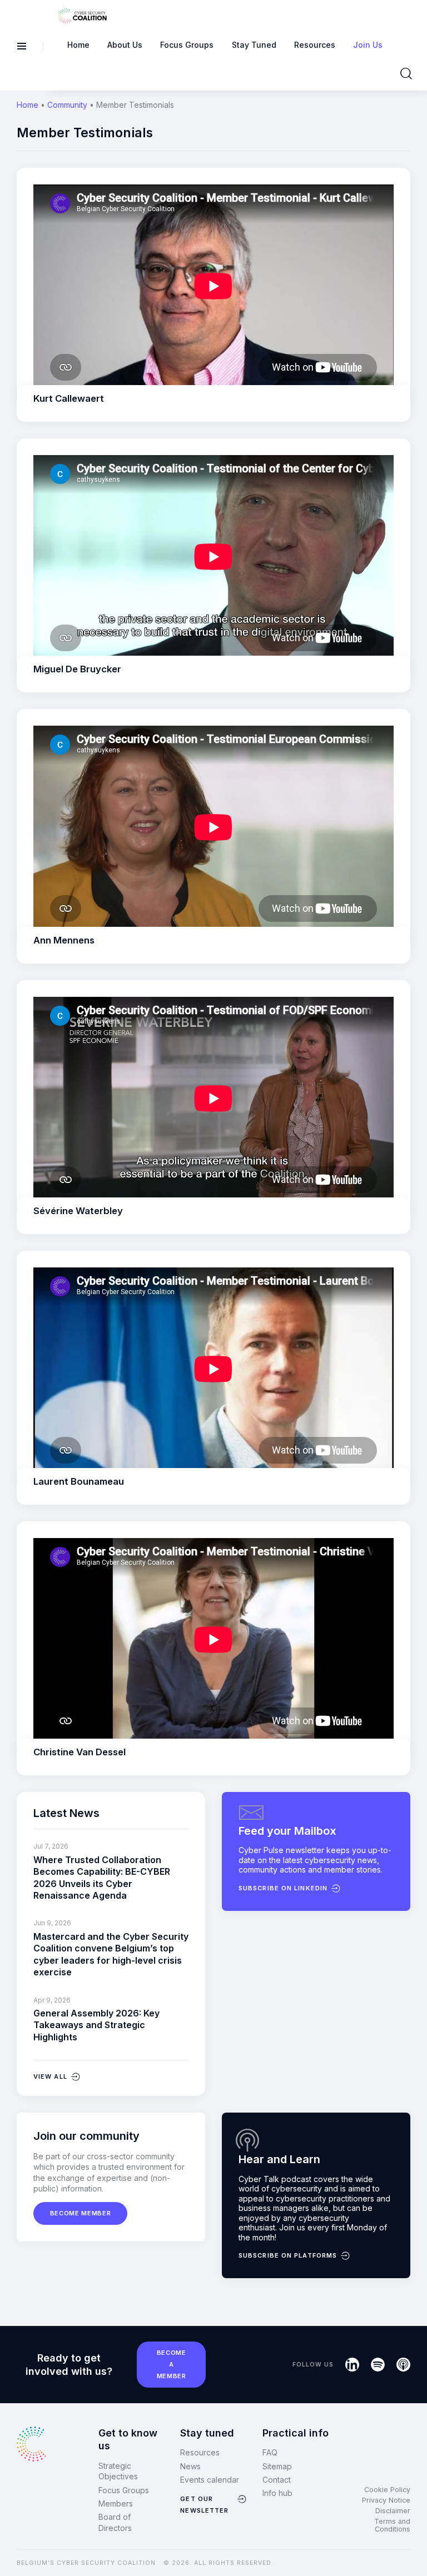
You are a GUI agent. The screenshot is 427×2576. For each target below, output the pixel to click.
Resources (200, 2452)
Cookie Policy (387, 2490)
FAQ (270, 2452)
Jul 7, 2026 (51, 1846)
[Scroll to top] (411, 2549)
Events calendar (210, 2480)
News (190, 2466)
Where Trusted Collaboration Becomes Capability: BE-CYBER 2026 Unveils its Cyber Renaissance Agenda (102, 1878)
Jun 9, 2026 (52, 1923)
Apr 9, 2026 (52, 2000)
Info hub (277, 2493)
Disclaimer (393, 2511)
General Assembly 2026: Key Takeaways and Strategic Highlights (96, 2025)
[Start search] (406, 74)
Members (116, 2503)
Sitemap (277, 2466)
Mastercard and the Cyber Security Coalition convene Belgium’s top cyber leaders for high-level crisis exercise (111, 1954)
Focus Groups (124, 2490)
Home (28, 105)
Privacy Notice (386, 2500)
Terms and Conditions (392, 2525)
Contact (277, 2480)
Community (67, 105)
